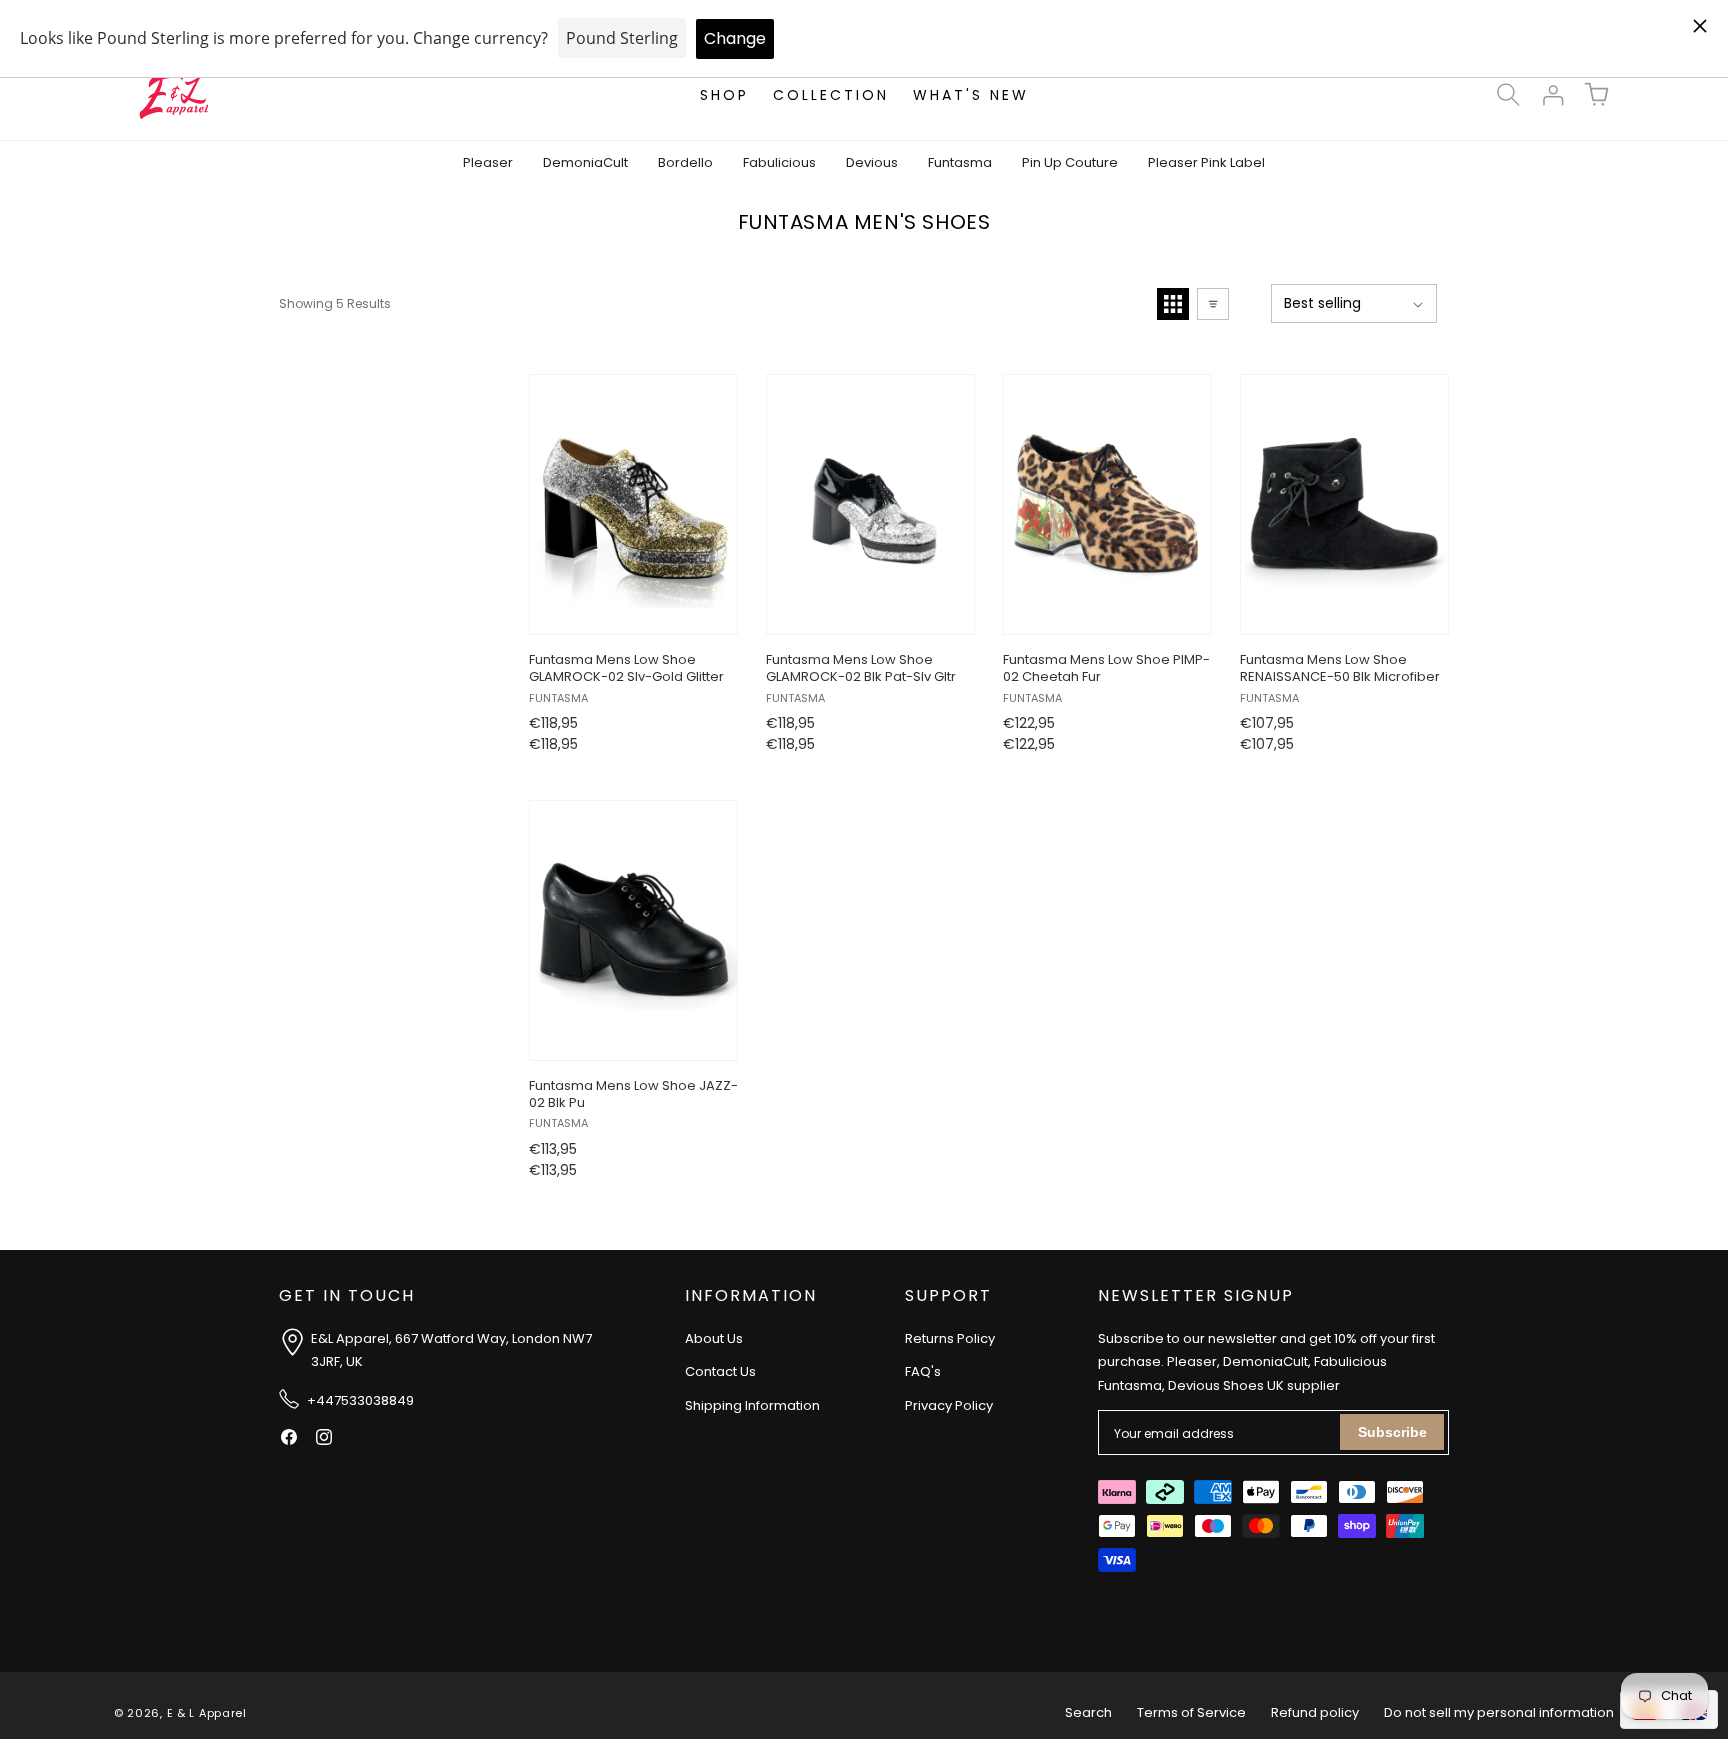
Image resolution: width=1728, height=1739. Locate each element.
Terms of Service (1191, 1712)
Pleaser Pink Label (1206, 162)
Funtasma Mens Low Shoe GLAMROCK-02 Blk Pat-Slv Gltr (861, 669)
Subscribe (1392, 1432)
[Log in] (1552, 95)
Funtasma (960, 162)
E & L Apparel (207, 1713)
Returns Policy (950, 1338)
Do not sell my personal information (1499, 1712)
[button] (1508, 95)
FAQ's (923, 1371)
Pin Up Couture (1070, 162)
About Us (714, 1338)
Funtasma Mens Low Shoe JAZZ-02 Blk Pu (633, 1095)
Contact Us (720, 1371)
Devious (872, 162)
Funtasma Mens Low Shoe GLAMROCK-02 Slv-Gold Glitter (626, 669)
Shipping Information (752, 1405)
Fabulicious (779, 162)
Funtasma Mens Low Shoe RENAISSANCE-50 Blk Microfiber (1340, 669)
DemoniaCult (585, 162)
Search (1088, 1712)
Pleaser (488, 162)
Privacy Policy (949, 1405)
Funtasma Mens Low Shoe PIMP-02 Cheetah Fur (1106, 669)
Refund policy (1315, 1712)
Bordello (685, 162)
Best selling (1322, 303)
